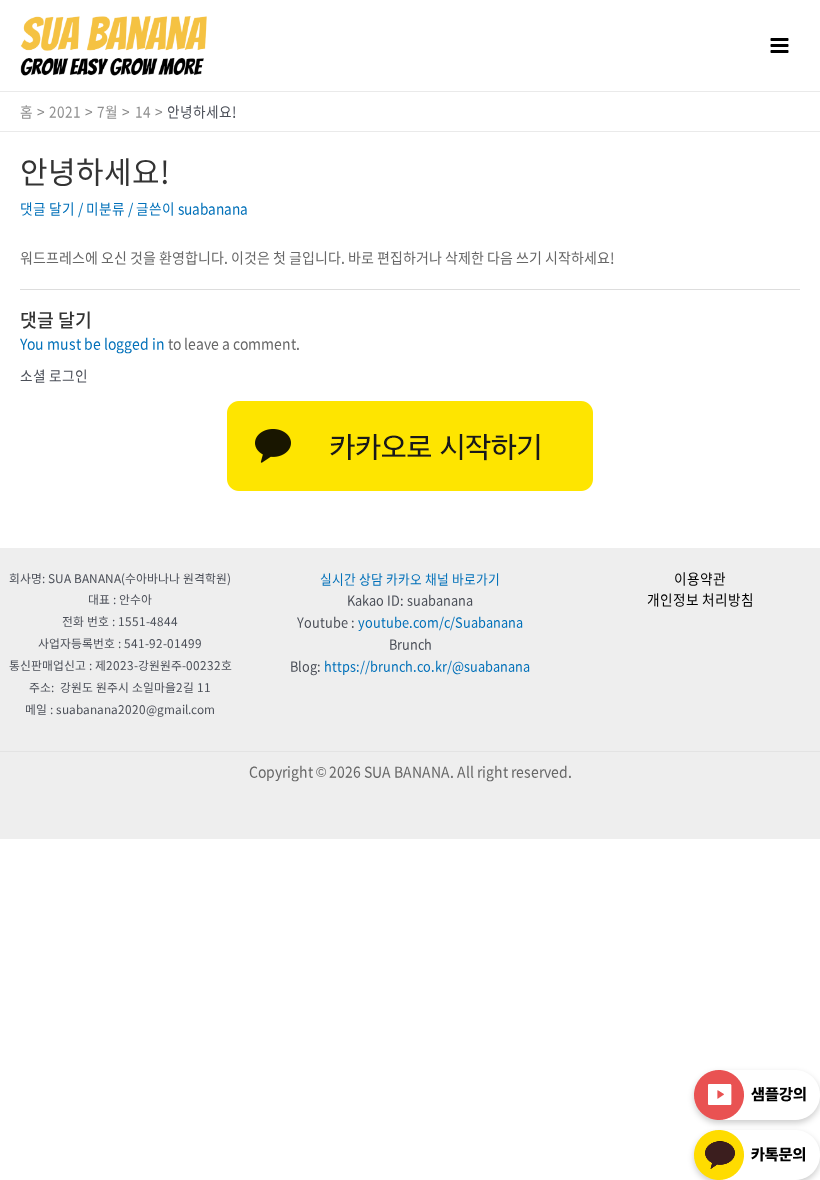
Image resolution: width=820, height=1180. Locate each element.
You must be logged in (92, 343)
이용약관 (700, 578)
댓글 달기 (47, 208)
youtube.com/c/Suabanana (440, 621)
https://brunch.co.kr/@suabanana (427, 665)
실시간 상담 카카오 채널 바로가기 (410, 578)
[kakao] (410, 446)
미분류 (105, 208)
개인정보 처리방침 (700, 599)
